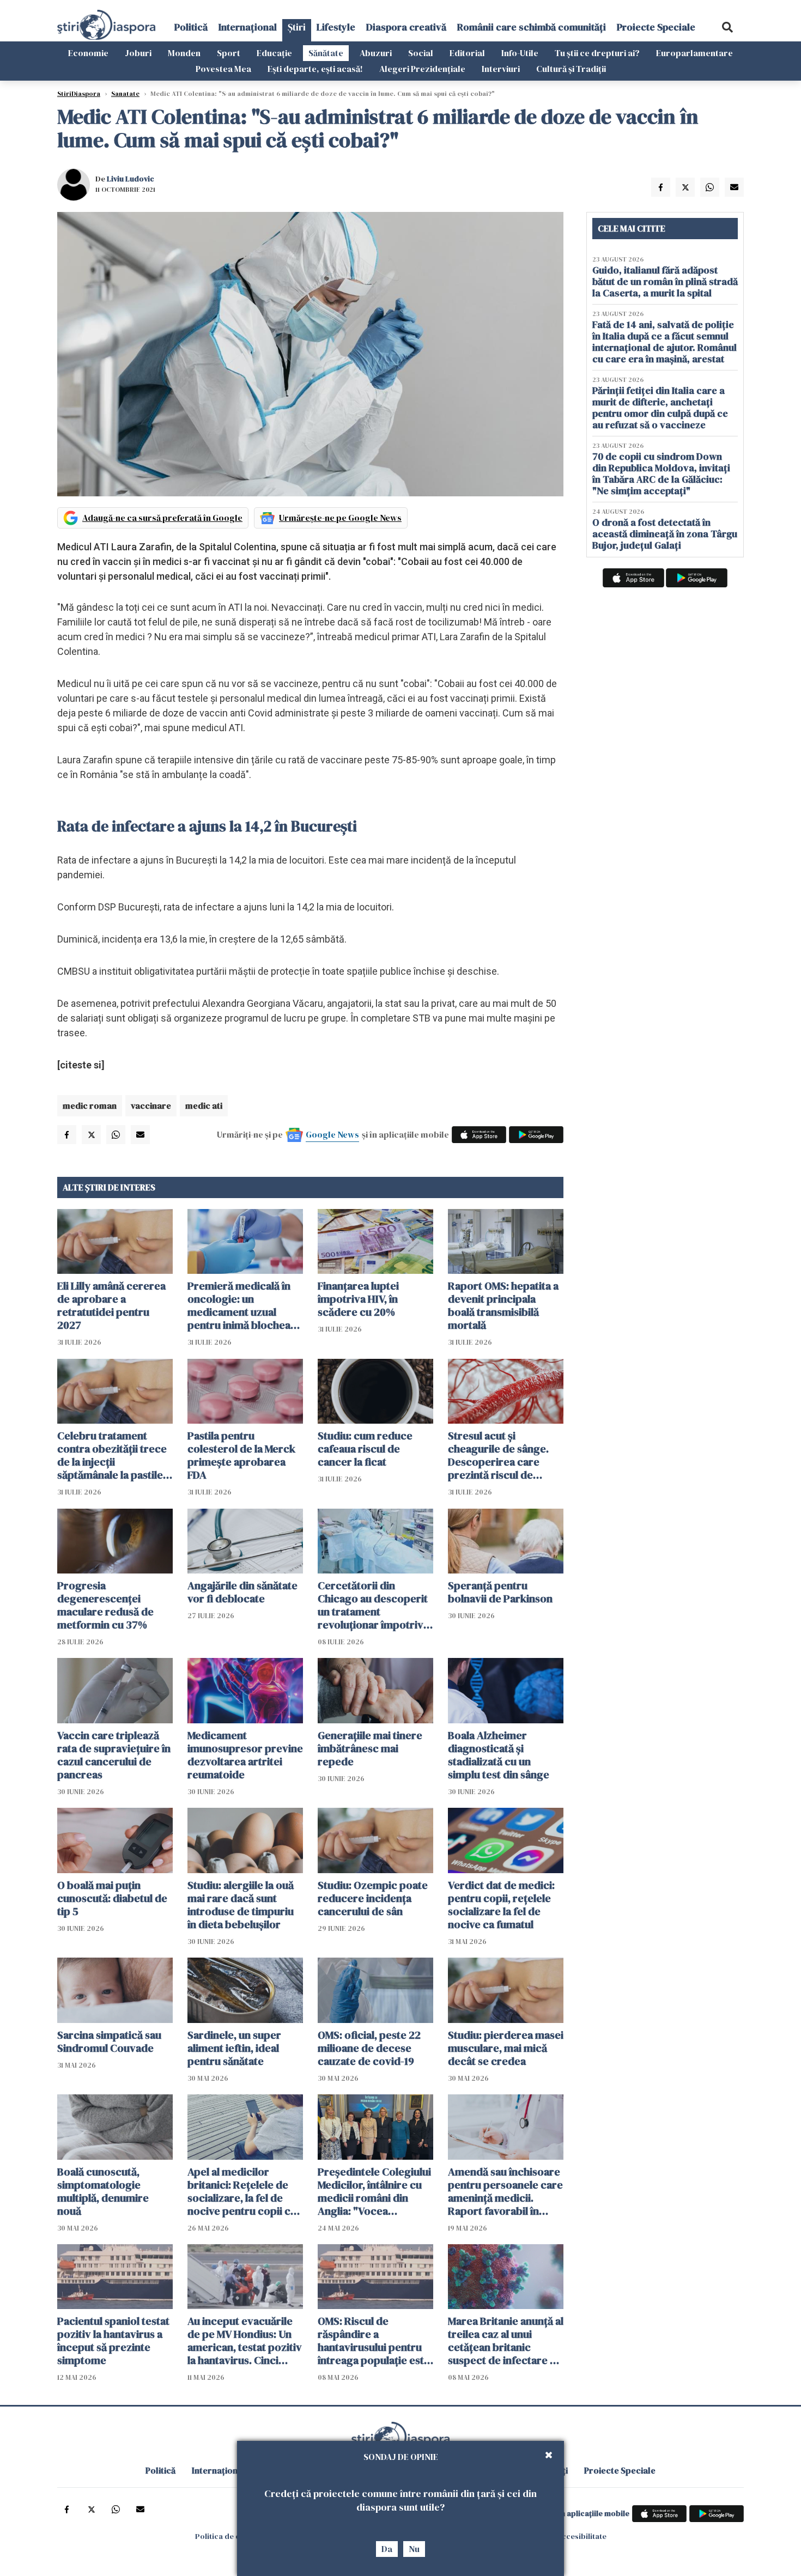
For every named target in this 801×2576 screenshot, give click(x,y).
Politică (191, 27)
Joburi (138, 53)
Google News (332, 1134)
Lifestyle (336, 27)
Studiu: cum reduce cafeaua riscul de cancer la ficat (365, 1449)
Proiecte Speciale (656, 27)
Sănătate (326, 53)
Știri (297, 27)
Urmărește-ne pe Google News (340, 518)
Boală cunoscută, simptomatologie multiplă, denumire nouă (103, 2191)
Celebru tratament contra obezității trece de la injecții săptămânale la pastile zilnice (112, 1455)
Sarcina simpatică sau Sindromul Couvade (109, 2042)
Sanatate (125, 94)
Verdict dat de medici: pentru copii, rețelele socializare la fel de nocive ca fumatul (501, 1905)
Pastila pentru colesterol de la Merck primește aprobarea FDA (241, 1455)
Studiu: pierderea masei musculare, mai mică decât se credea (506, 2048)
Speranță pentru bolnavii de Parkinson (500, 1592)
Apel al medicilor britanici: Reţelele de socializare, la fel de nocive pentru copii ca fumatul (242, 2191)
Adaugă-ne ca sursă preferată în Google (162, 518)
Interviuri (501, 69)
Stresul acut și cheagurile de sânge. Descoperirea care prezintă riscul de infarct (498, 1455)
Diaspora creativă (406, 27)
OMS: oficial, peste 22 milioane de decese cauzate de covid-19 (369, 2048)
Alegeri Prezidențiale (422, 69)
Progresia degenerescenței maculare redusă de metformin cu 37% (105, 1605)
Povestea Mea (223, 69)
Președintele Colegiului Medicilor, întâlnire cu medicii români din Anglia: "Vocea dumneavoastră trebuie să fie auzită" (375, 2191)
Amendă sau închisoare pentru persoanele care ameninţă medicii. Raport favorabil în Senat (505, 2191)
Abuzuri (376, 53)
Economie (88, 53)
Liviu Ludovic (131, 179)
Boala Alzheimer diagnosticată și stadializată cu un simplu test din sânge (499, 1755)
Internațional (248, 27)
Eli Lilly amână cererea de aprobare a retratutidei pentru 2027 (111, 1305)
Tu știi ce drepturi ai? (597, 53)
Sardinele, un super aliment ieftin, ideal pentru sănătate (234, 2048)
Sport (229, 53)
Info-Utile (520, 53)
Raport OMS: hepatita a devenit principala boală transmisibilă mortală (503, 1305)
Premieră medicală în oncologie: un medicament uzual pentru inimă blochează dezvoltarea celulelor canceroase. (244, 1305)
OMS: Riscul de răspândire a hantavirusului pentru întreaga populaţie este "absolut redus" (374, 2341)
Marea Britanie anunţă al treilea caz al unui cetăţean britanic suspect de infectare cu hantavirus (506, 2341)
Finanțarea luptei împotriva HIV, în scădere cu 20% (358, 1299)
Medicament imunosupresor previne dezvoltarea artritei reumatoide (245, 1755)
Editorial (467, 53)
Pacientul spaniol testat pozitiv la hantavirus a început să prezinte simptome (113, 2341)
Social (421, 53)
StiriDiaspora (79, 94)
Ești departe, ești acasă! (315, 69)
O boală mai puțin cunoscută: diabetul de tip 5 (112, 1898)
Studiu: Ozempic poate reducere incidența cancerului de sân (373, 1898)
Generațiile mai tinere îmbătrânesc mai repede (370, 1748)
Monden (184, 53)
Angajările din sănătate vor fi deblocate (242, 1592)
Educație (274, 53)
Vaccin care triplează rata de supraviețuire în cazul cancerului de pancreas (114, 1755)
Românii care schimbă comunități (532, 27)
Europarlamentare (694, 53)
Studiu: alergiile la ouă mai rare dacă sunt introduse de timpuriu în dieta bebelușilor (241, 1905)
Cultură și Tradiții (571, 69)
